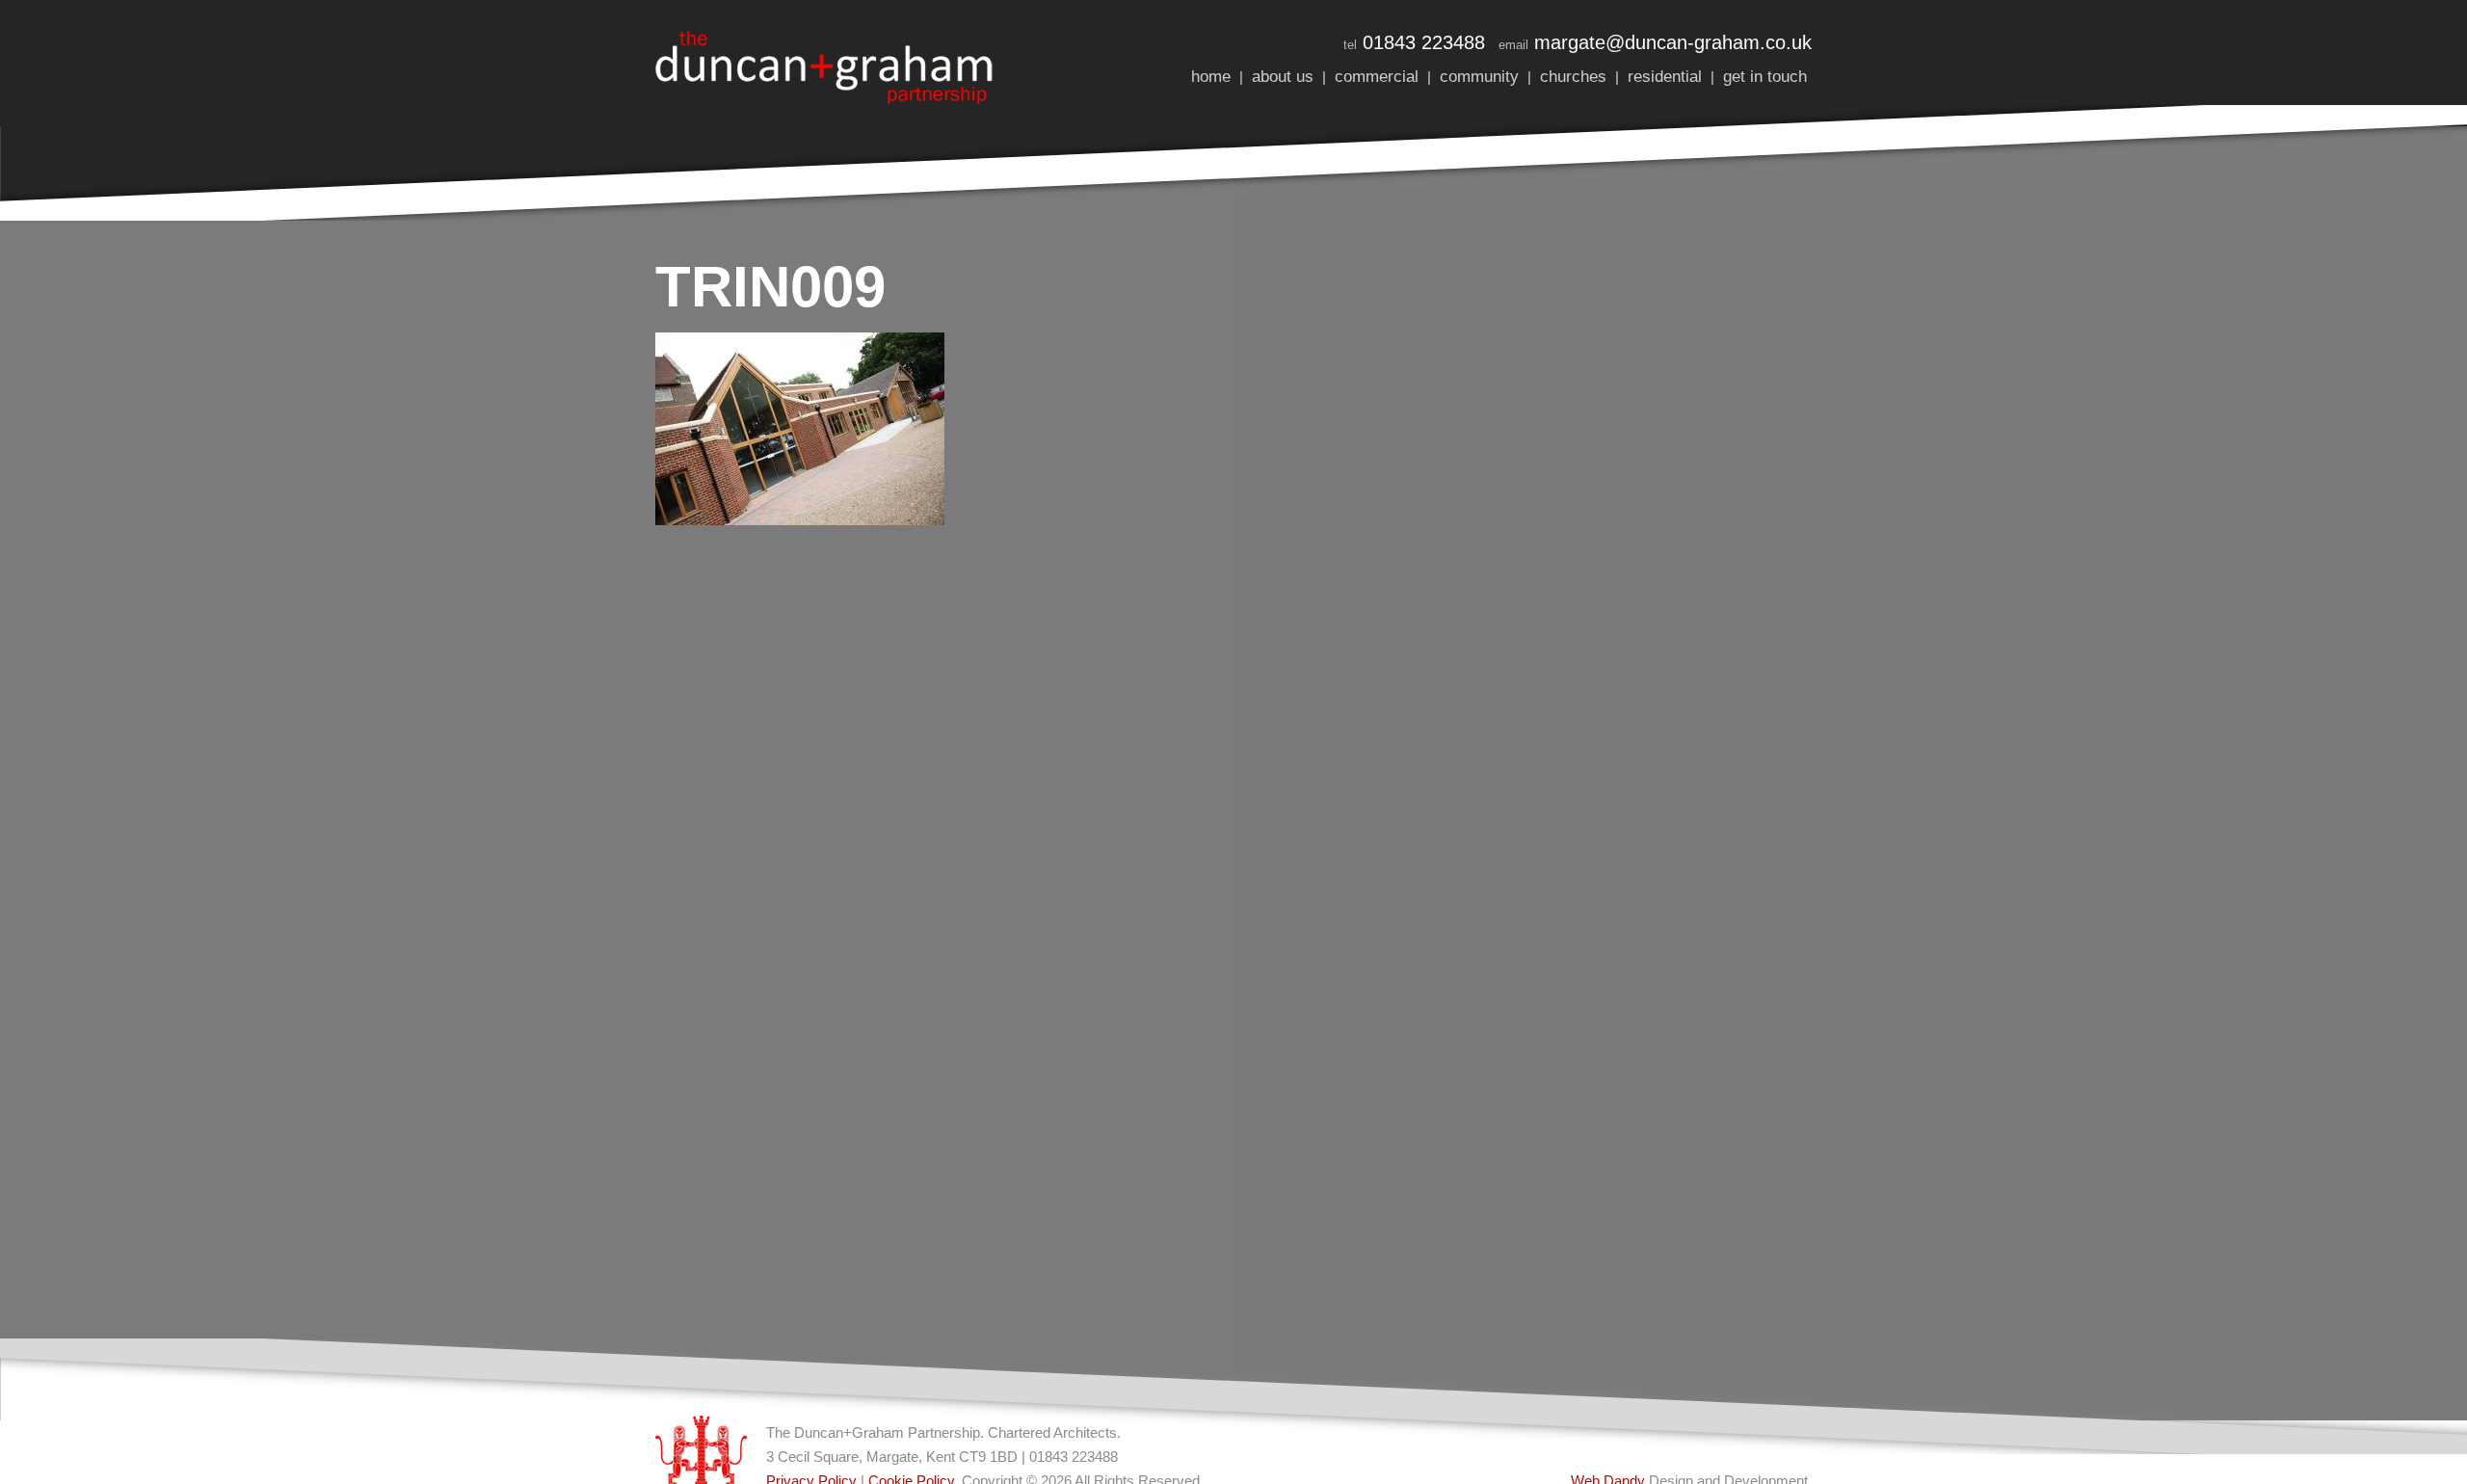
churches (1573, 77)
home (1211, 77)
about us (1283, 77)
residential (1665, 77)
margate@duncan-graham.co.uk (1673, 42)
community (1479, 77)
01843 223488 (1424, 42)
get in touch (1765, 77)
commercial (1377, 77)
